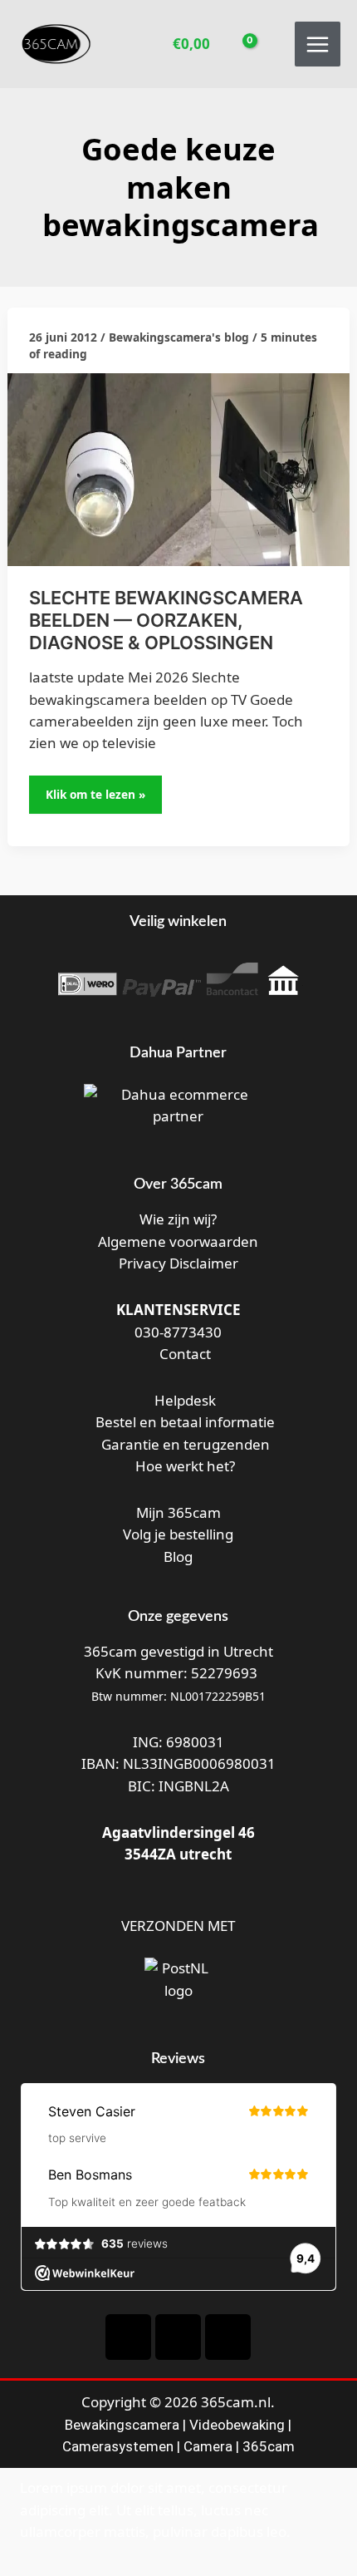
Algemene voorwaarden (178, 1241)
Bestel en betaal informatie (185, 1422)
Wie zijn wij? (178, 1219)
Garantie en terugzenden (186, 1444)
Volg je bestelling (178, 1534)
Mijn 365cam (178, 1512)
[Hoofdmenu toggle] (318, 44)
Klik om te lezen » (102, 789)
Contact (183, 1354)
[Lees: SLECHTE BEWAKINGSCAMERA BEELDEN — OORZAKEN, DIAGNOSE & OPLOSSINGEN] (178, 468)
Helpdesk (183, 1400)
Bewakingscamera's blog (179, 337)
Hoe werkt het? (185, 1466)
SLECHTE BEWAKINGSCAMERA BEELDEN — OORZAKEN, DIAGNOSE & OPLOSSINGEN (166, 620)
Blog (178, 1556)
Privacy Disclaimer (178, 1263)
